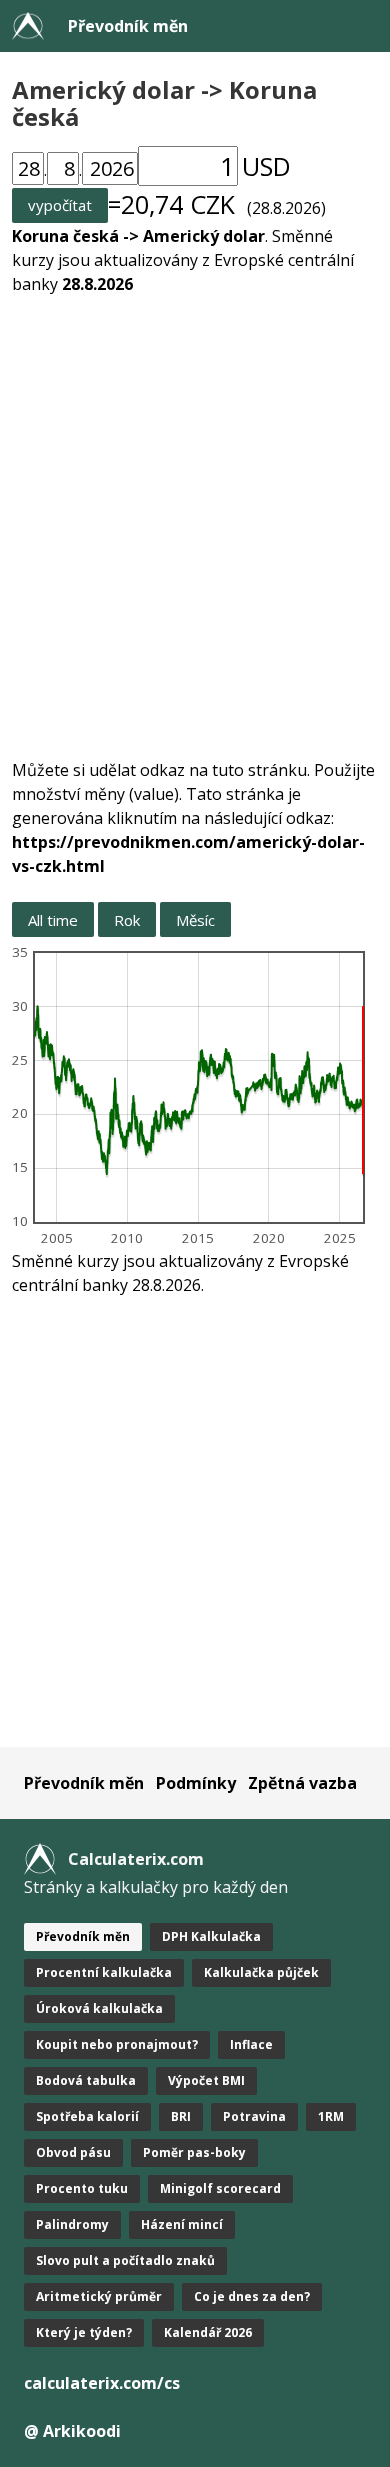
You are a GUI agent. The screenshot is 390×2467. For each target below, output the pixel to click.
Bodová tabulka (86, 2080)
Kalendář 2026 (208, 2332)
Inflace (251, 2044)
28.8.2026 (97, 284)
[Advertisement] (195, 515)
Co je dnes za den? (252, 2296)
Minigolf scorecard (220, 2188)
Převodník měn (128, 26)
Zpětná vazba (302, 1783)
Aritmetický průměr (99, 2296)
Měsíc (195, 920)
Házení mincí (182, 2224)
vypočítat (60, 205)
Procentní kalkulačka (104, 1972)
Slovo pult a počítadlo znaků (125, 2260)
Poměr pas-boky (194, 2152)
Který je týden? (84, 2332)
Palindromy (72, 2224)
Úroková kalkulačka (99, 2008)
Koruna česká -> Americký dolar (138, 236)
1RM (331, 2116)
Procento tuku (82, 2188)
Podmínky (196, 1783)
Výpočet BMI (206, 2080)
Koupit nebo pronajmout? (117, 2044)
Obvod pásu (73, 2152)
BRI (181, 2116)
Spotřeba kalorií (87, 2116)
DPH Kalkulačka (211, 1936)
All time (53, 920)
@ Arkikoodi (72, 2431)
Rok (127, 920)
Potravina (254, 2116)
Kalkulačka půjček (261, 1972)
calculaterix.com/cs (102, 2383)
